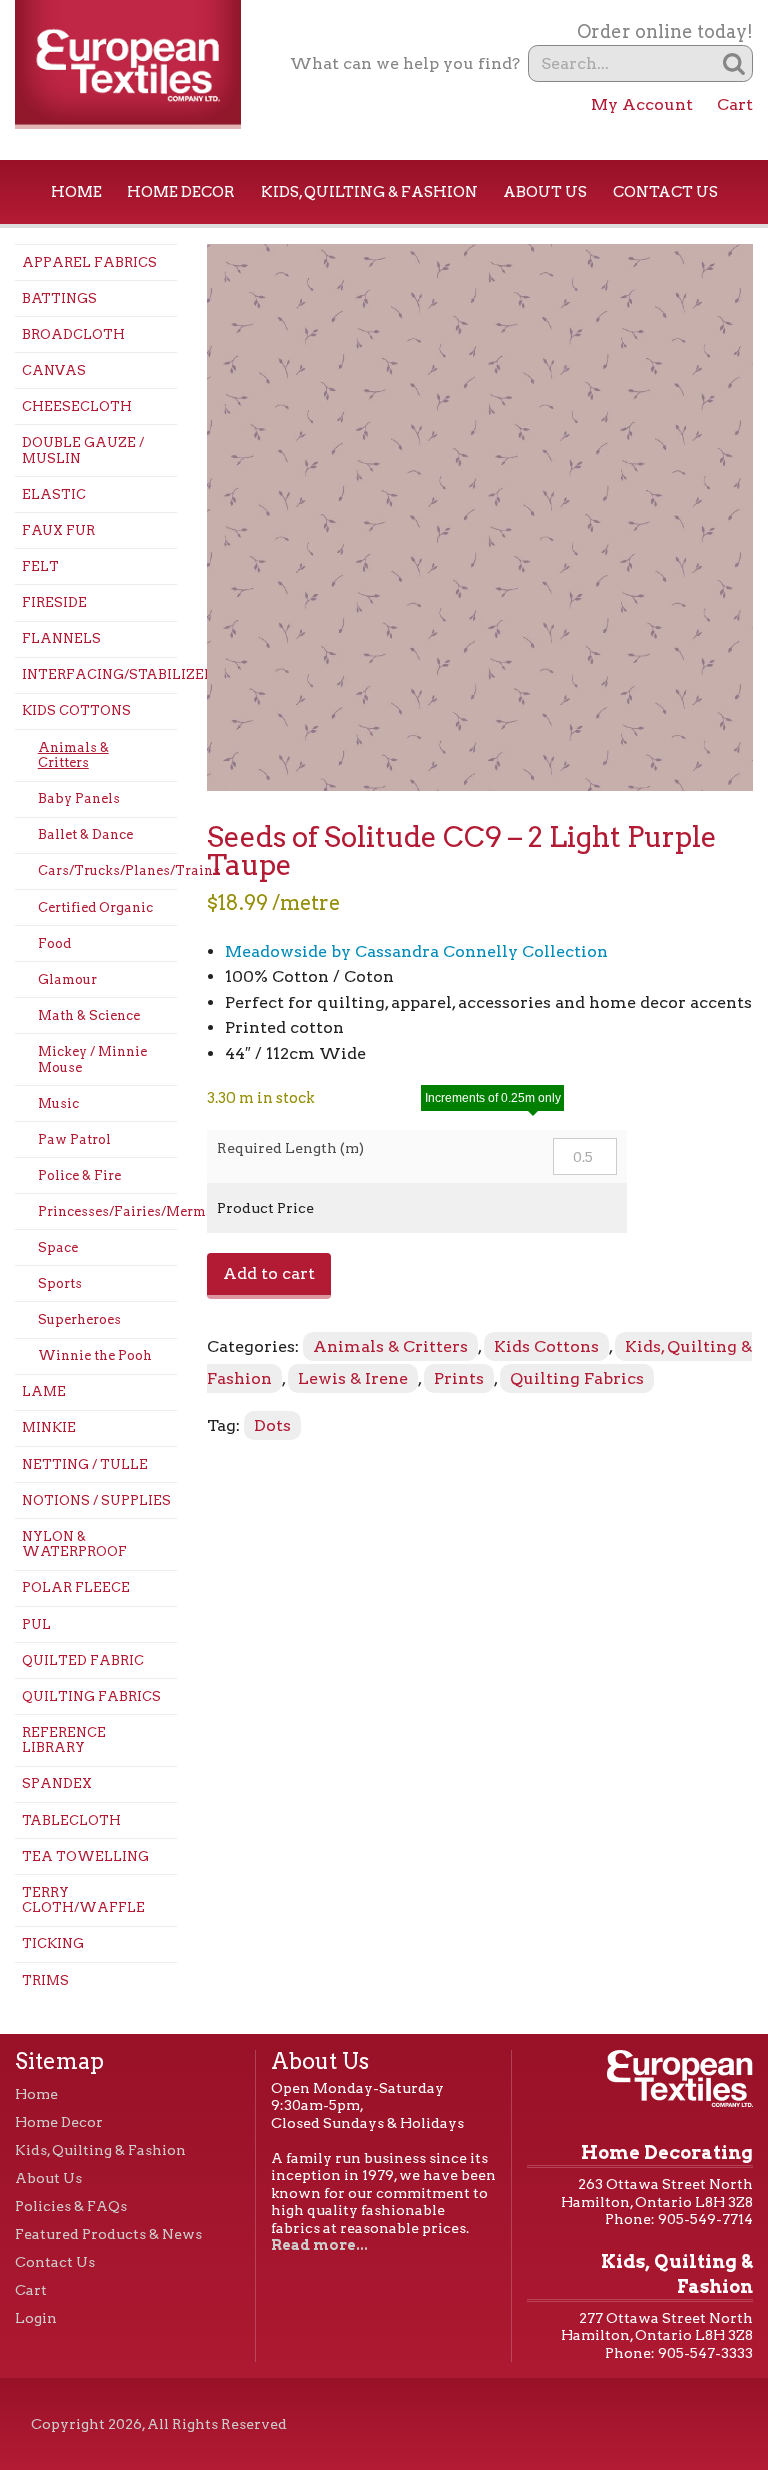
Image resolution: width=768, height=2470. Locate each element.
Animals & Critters (73, 755)
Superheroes (79, 1319)
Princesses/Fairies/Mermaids (107, 1211)
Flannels (61, 638)
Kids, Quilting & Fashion (369, 192)
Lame (44, 1391)
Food (54, 943)
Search (734, 63)
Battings (59, 298)
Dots (272, 1425)
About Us (545, 192)
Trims (45, 1980)
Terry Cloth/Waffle (83, 1900)
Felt (40, 566)
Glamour (67, 979)
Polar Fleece (76, 1587)
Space (58, 1247)
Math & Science (89, 1015)
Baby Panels (79, 798)
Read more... (319, 2245)
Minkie (49, 1427)
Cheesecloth (77, 406)
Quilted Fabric (83, 1660)
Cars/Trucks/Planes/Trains (107, 870)
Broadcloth (73, 334)
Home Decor (181, 192)
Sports (60, 1283)
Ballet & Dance (85, 834)
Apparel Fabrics (89, 262)
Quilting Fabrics (91, 1696)
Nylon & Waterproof (74, 1544)
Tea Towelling (85, 1856)
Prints (459, 1378)
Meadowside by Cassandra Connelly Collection (416, 951)
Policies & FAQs (71, 2206)
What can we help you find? (405, 63)
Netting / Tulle (85, 1464)
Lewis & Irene (353, 1378)
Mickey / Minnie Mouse (92, 1059)
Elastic (54, 494)
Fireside (54, 602)
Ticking (53, 1943)
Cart (735, 104)
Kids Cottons (76, 710)
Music (58, 1103)
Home (76, 192)
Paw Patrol (74, 1139)
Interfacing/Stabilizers (99, 674)
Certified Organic (95, 907)
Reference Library (64, 1740)
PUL (36, 1624)
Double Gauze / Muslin (83, 450)
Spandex (57, 1783)
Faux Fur (58, 530)
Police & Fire (79, 1175)
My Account (642, 104)
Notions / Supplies (96, 1500)
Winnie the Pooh (95, 1355)
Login (36, 2318)
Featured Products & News (108, 2234)
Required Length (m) (290, 1148)
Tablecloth (71, 1820)
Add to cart (269, 1273)
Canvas (54, 370)
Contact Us (665, 192)
